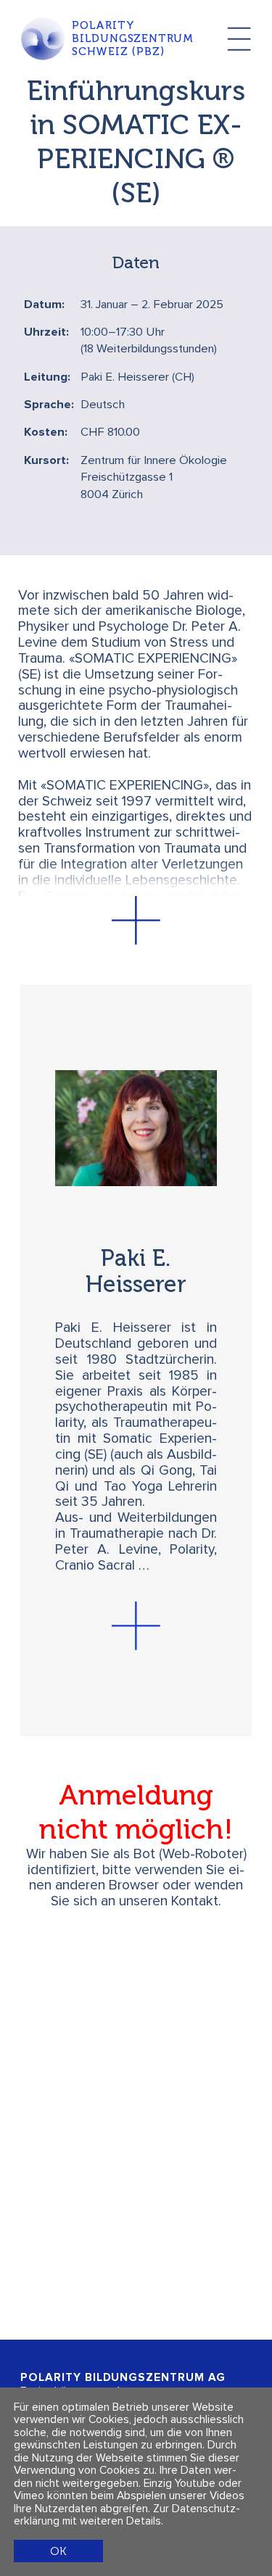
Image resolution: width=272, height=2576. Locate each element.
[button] (136, 920)
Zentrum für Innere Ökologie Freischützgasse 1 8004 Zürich (154, 478)
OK (58, 2551)
